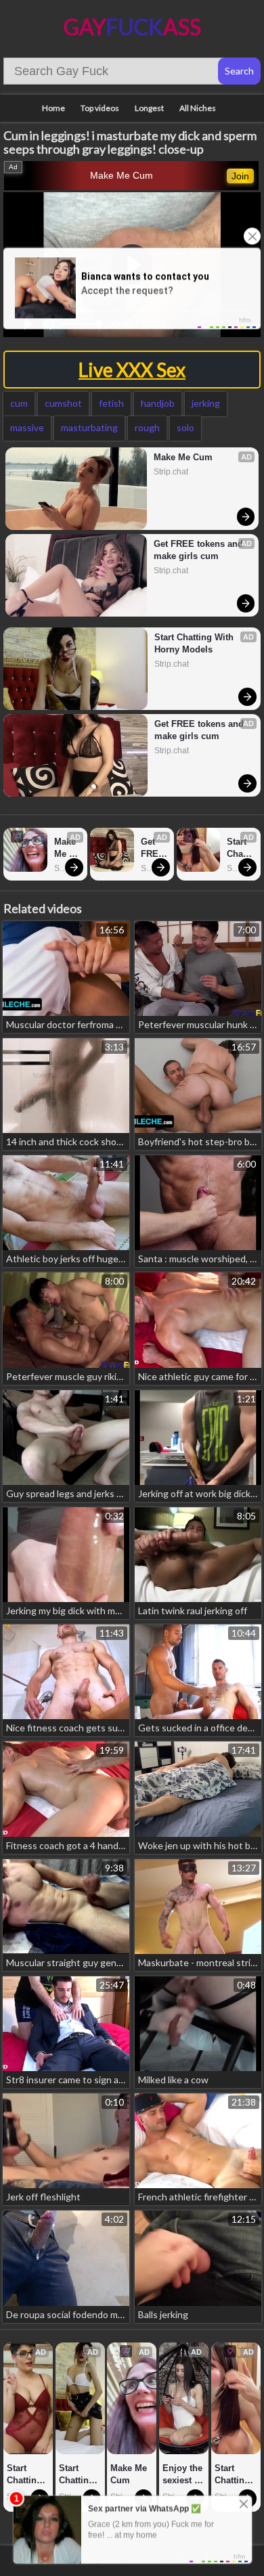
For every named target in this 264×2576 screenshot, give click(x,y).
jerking (206, 403)
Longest (149, 108)
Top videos (100, 108)
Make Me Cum (122, 175)
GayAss (132, 27)
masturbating (89, 427)
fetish (111, 403)
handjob (158, 403)
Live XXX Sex (132, 370)
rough (147, 427)
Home (53, 108)
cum (19, 403)
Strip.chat (171, 472)
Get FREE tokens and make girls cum (200, 550)
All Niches (198, 108)
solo (185, 427)
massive (27, 427)
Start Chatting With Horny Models (195, 643)
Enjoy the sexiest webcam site (184, 2475)
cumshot (63, 403)
